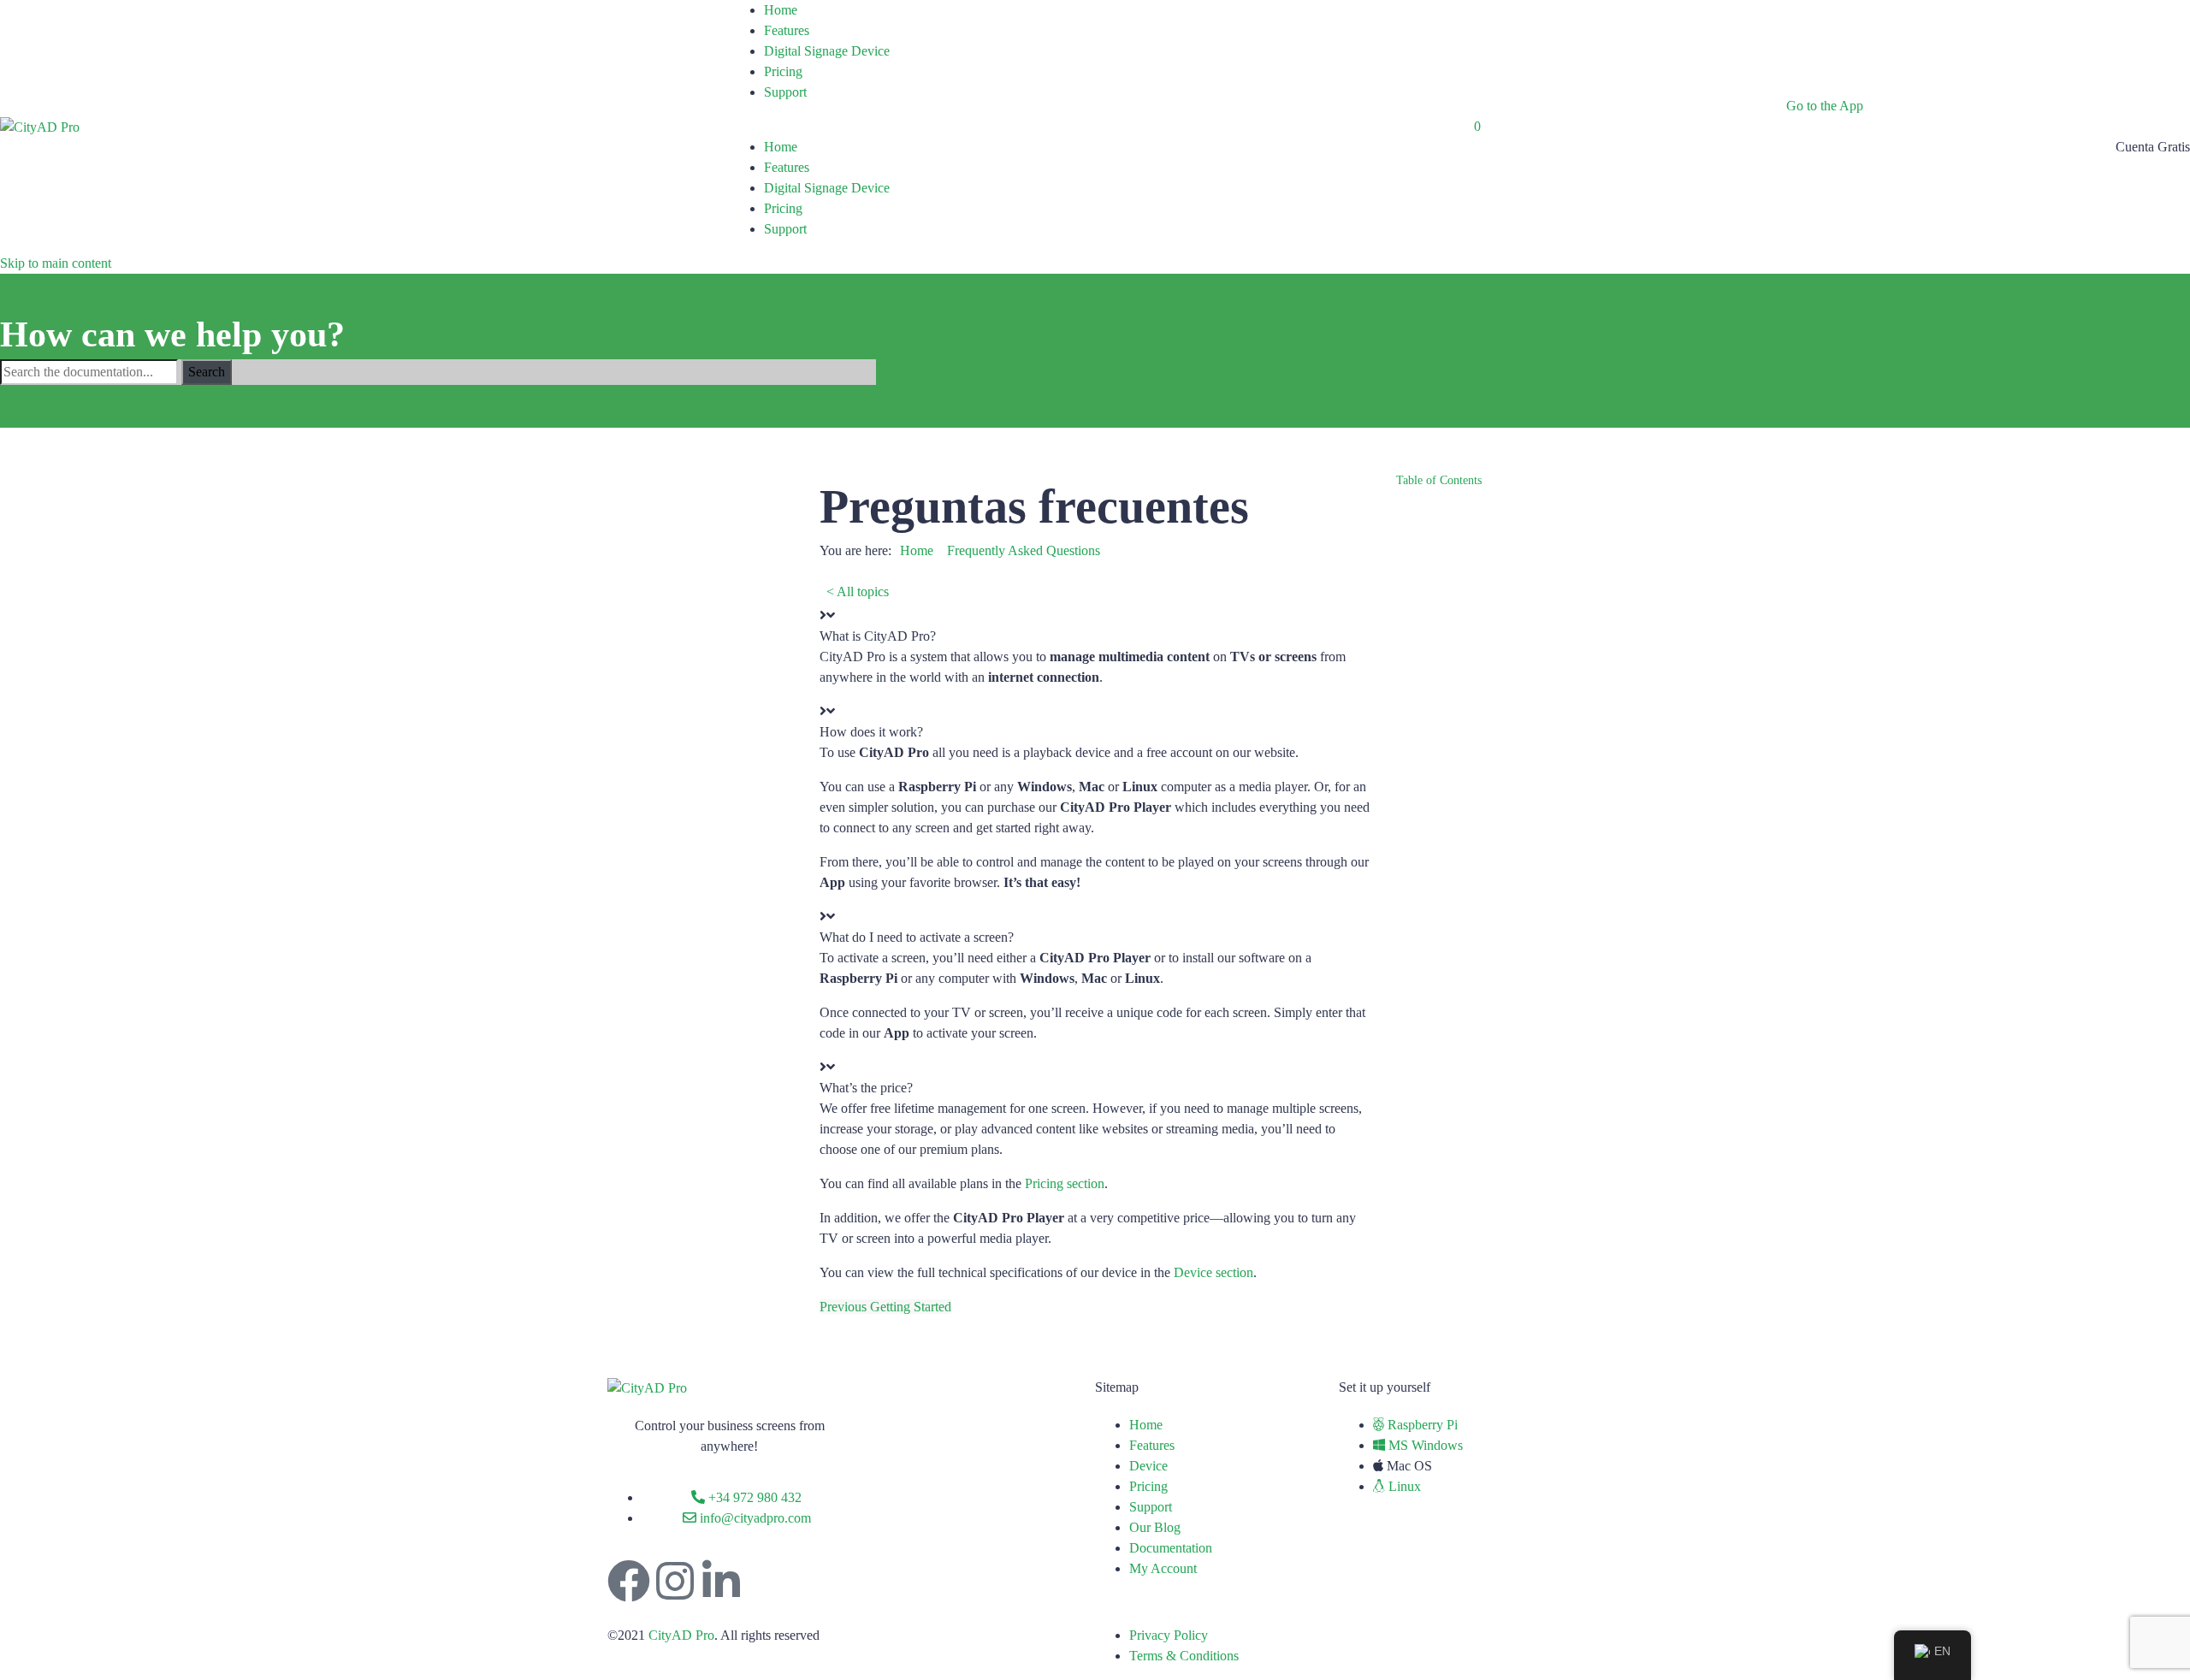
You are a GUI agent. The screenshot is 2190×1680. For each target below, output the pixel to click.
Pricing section (1065, 1183)
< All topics (858, 592)
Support (785, 92)
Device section (1213, 1272)
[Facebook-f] (629, 1581)
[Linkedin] (721, 1581)
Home (781, 10)
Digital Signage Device (827, 51)
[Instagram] (675, 1581)
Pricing (783, 71)
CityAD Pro (681, 1635)
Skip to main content (56, 263)
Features (787, 30)
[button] (1095, 626)
